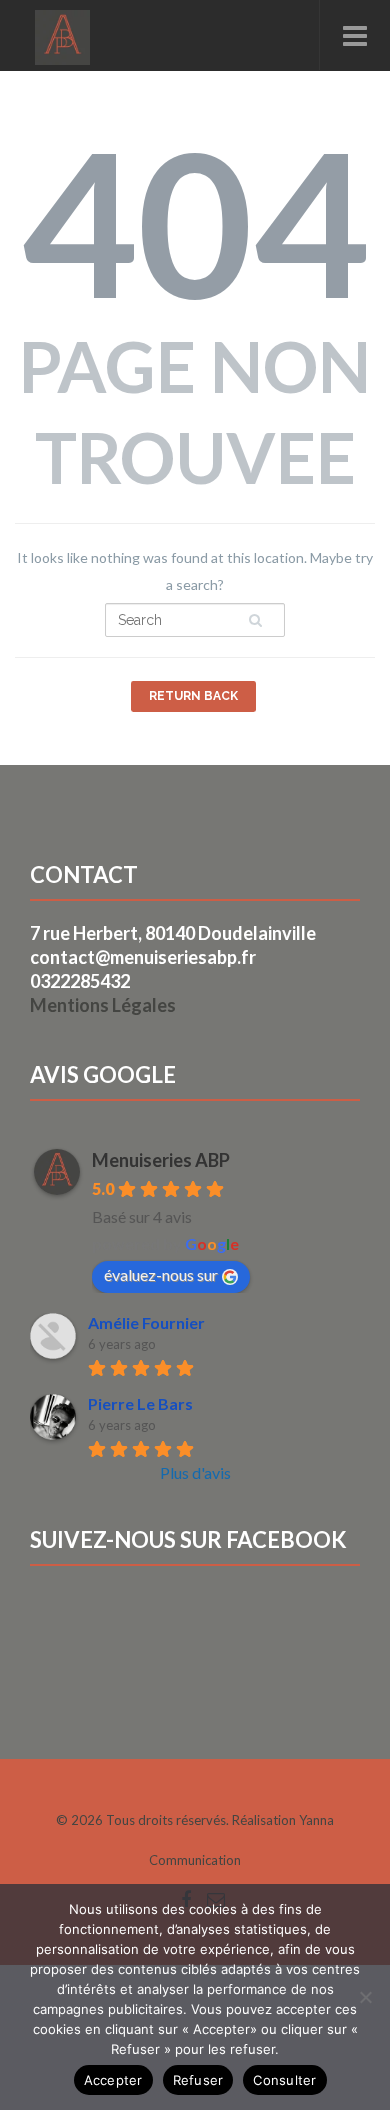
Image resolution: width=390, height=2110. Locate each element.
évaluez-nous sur (161, 1274)
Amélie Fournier (146, 1322)
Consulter (284, 2080)
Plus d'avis (195, 1472)
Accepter (113, 2080)
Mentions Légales (103, 1005)
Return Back (193, 696)
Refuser (198, 2080)
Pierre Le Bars (140, 1403)
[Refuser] (365, 1997)
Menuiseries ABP (161, 1160)
